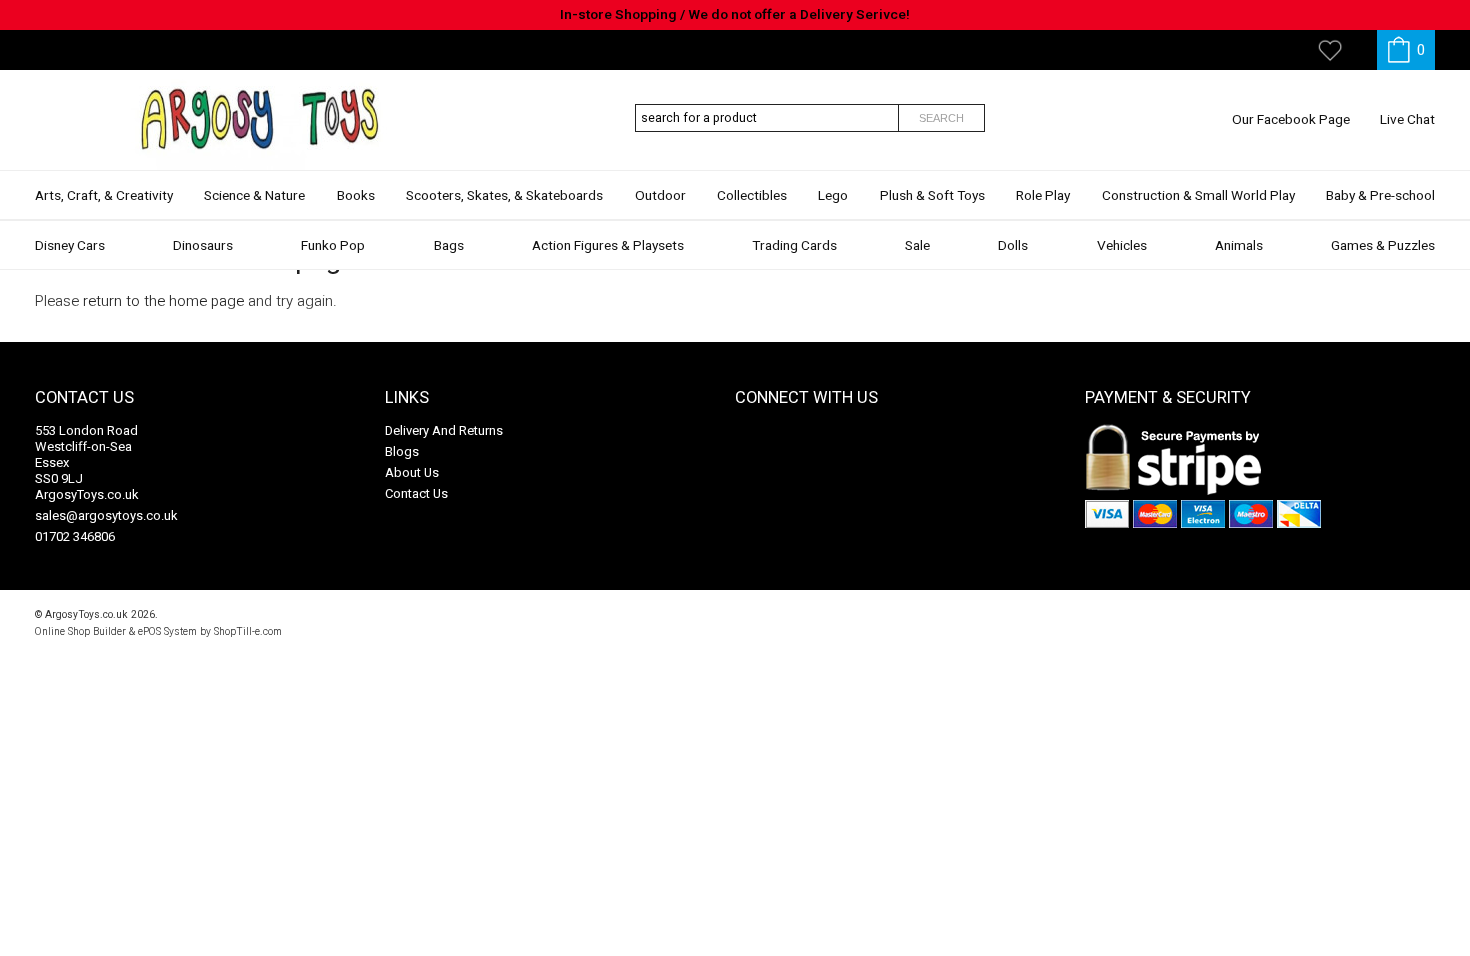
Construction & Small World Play (1198, 196)
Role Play (1043, 196)
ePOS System (167, 631)
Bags (449, 246)
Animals (1239, 246)
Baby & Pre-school (1380, 196)
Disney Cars (70, 246)
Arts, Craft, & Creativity (104, 196)
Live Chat (1407, 120)
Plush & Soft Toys (932, 196)
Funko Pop (333, 246)
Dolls (1013, 246)
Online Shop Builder (80, 631)
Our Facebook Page (1291, 120)
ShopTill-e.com (248, 631)
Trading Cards (794, 246)
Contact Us (416, 493)
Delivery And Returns (444, 430)
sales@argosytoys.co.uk (106, 515)
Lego (833, 196)
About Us (412, 472)
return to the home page (163, 301)
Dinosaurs (203, 246)
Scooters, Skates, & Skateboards (504, 196)
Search (941, 118)
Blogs (402, 451)
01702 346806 (75, 536)
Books (356, 196)
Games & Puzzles (1383, 246)
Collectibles (752, 196)
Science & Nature (254, 196)
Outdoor (660, 196)
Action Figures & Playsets (608, 246)
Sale (917, 246)
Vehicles (1122, 246)
